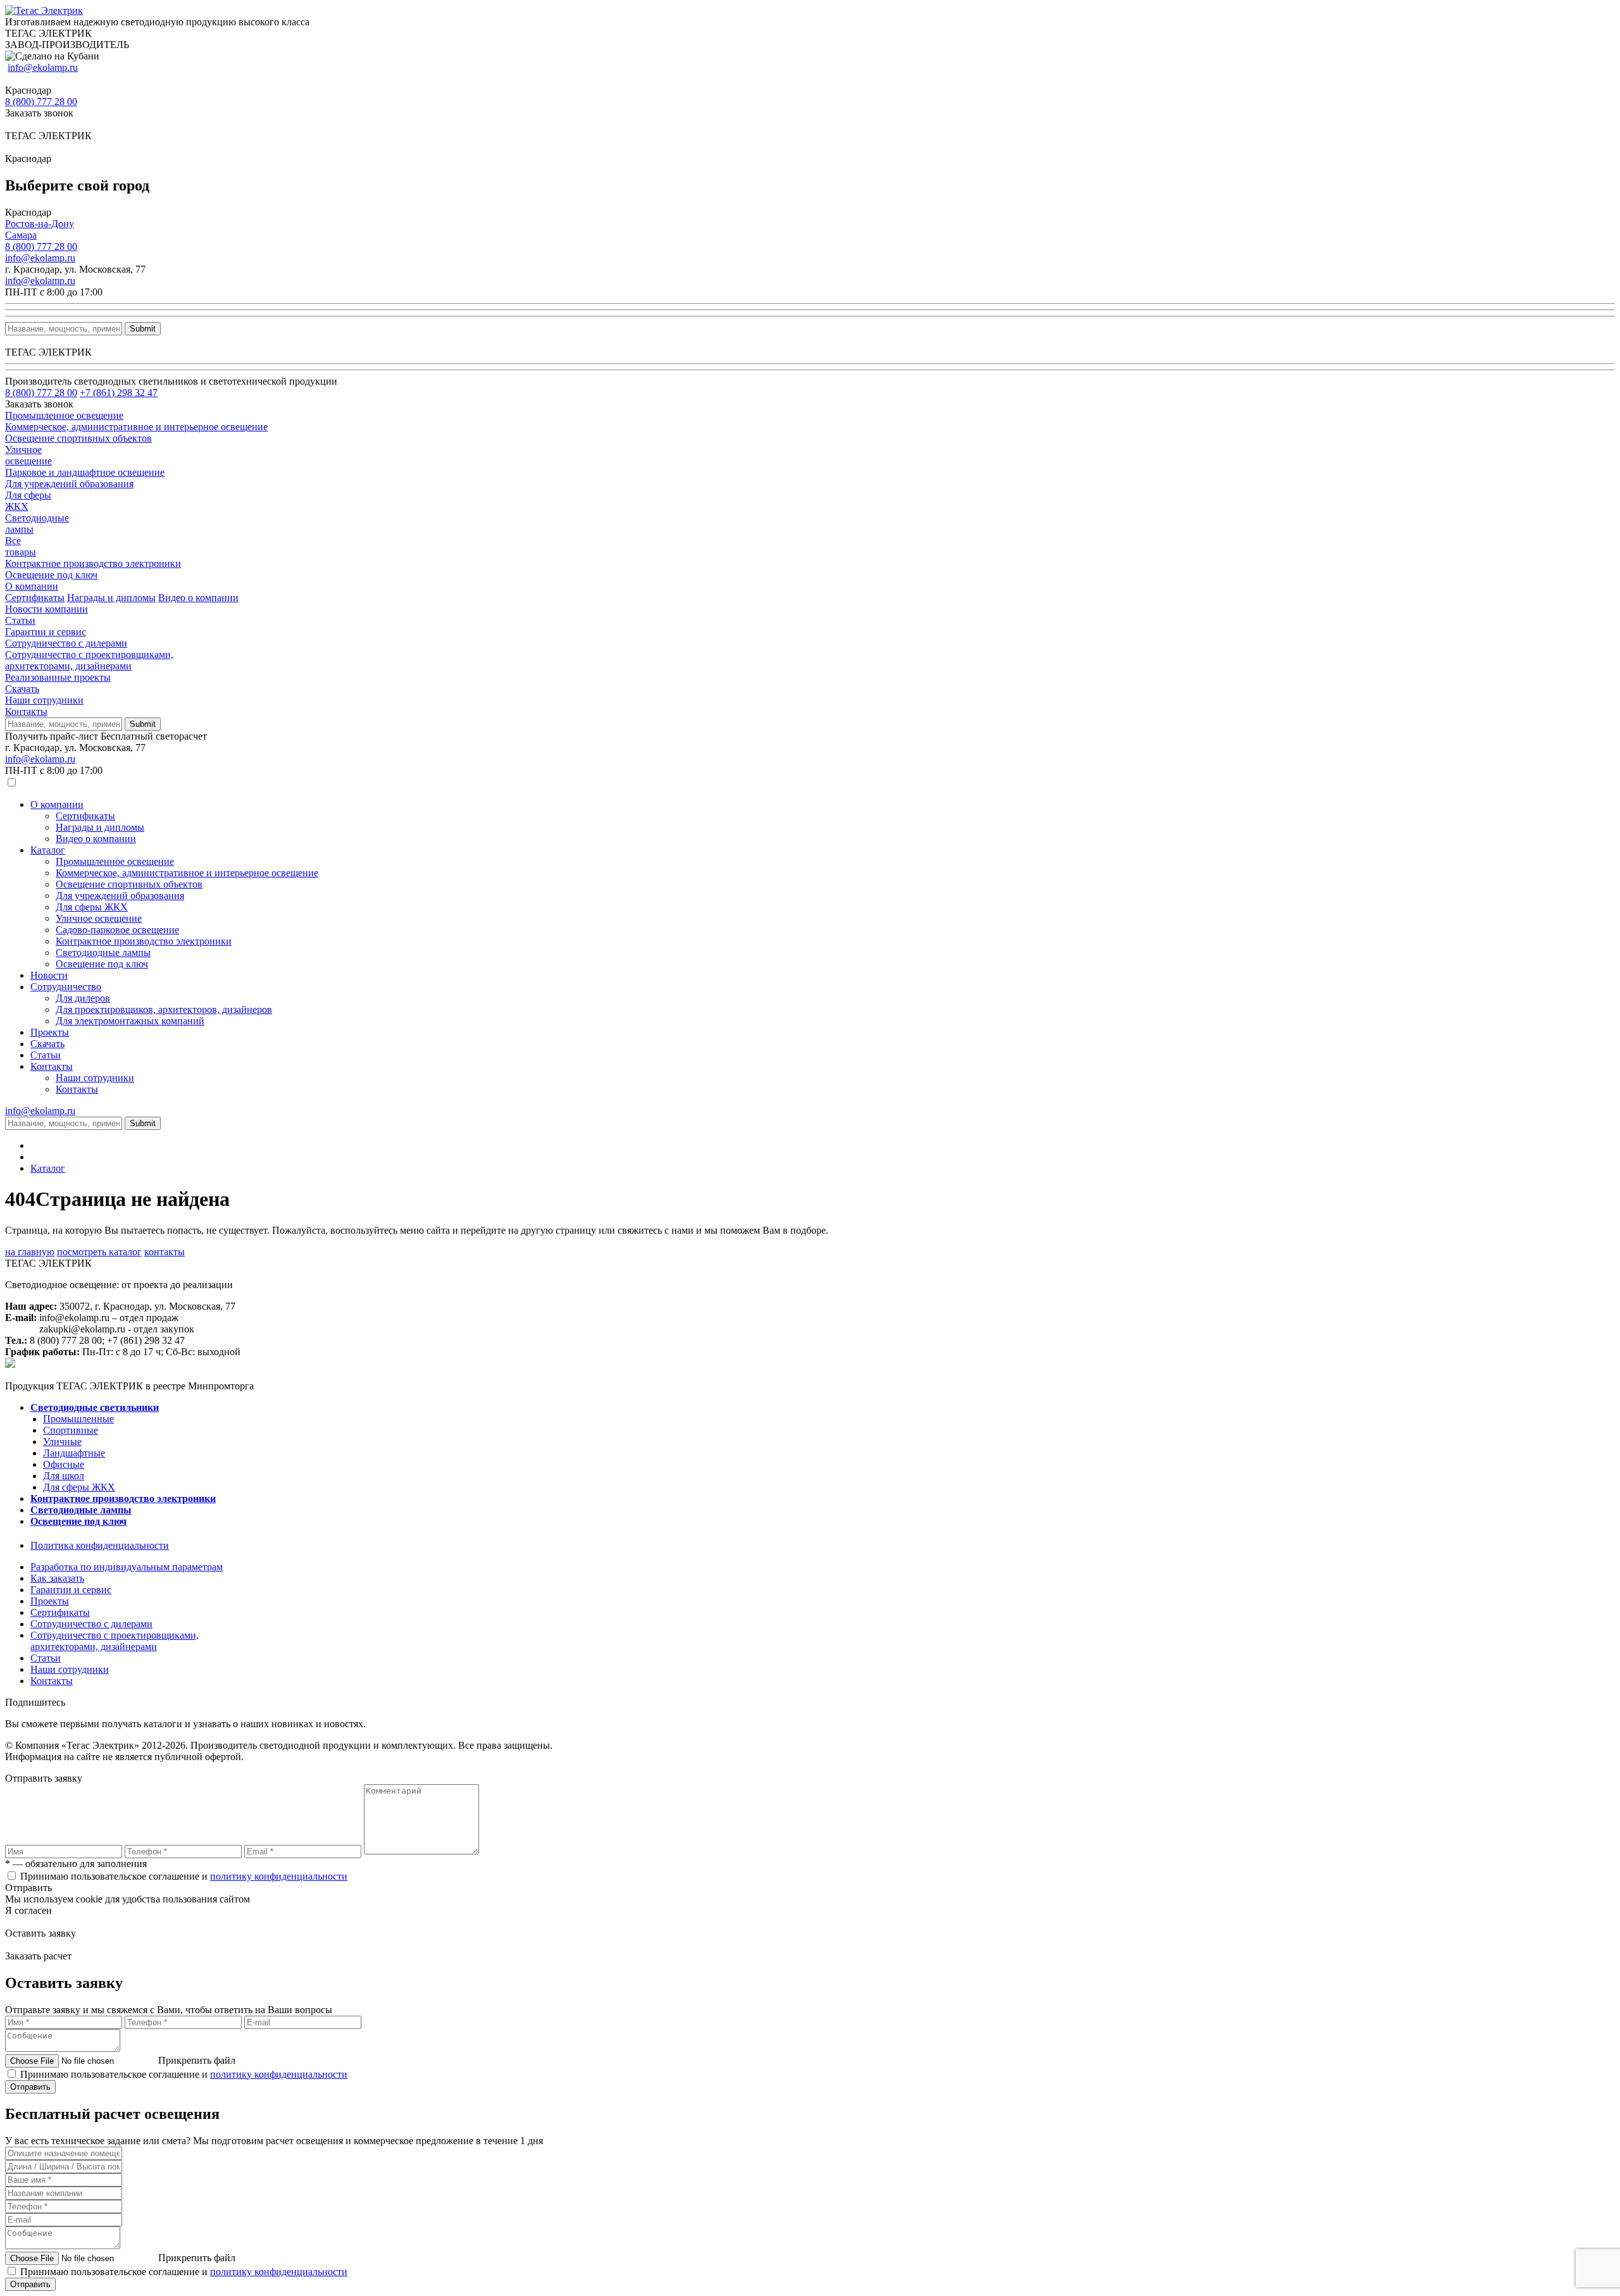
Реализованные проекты (58, 677)
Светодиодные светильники (95, 1407)
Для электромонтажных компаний (130, 1021)
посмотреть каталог (99, 1252)
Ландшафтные (74, 1453)
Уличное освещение (99, 918)
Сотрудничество (66, 987)
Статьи (20, 620)
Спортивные (71, 1430)
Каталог (48, 850)
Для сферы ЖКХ (92, 907)
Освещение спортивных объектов (129, 884)
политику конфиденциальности (279, 1876)
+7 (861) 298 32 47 (119, 393)
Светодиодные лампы (103, 953)
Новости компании (47, 609)
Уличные (62, 1442)
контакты (165, 1252)
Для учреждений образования (120, 896)
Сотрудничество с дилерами (66, 643)
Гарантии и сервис (46, 632)
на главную (30, 1252)
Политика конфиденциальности (100, 1545)
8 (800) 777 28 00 (41, 102)
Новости (49, 975)
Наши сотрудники (44, 700)
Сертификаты (35, 598)
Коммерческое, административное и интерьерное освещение (187, 873)
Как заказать (57, 1578)
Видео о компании (198, 598)
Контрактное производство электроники (144, 941)
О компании (32, 586)
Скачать (22, 689)
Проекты (50, 1032)
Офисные (64, 1464)
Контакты (26, 711)
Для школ (64, 1476)
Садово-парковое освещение (117, 930)
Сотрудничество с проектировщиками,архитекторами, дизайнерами (89, 660)
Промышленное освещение (115, 861)
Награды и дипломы (111, 598)
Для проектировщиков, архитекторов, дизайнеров (164, 1009)
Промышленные (78, 1419)
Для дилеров (83, 998)
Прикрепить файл (197, 2060)
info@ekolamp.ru (43, 67)
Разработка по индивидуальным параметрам (127, 1567)
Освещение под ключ (102, 964)
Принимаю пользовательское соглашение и (184, 1876)
